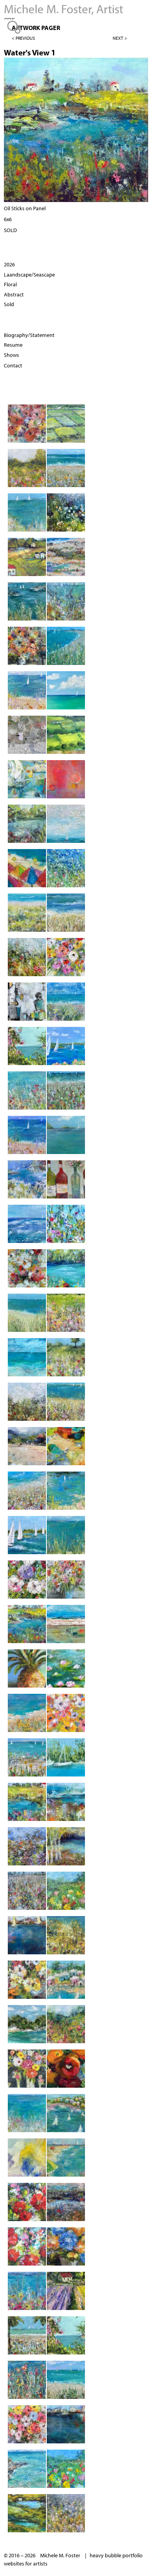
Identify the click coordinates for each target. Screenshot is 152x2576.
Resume (13, 345)
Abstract (14, 294)
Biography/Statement (29, 335)
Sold (9, 304)
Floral (10, 284)
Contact (13, 365)
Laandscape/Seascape (29, 275)
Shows (11, 355)
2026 (9, 264)
